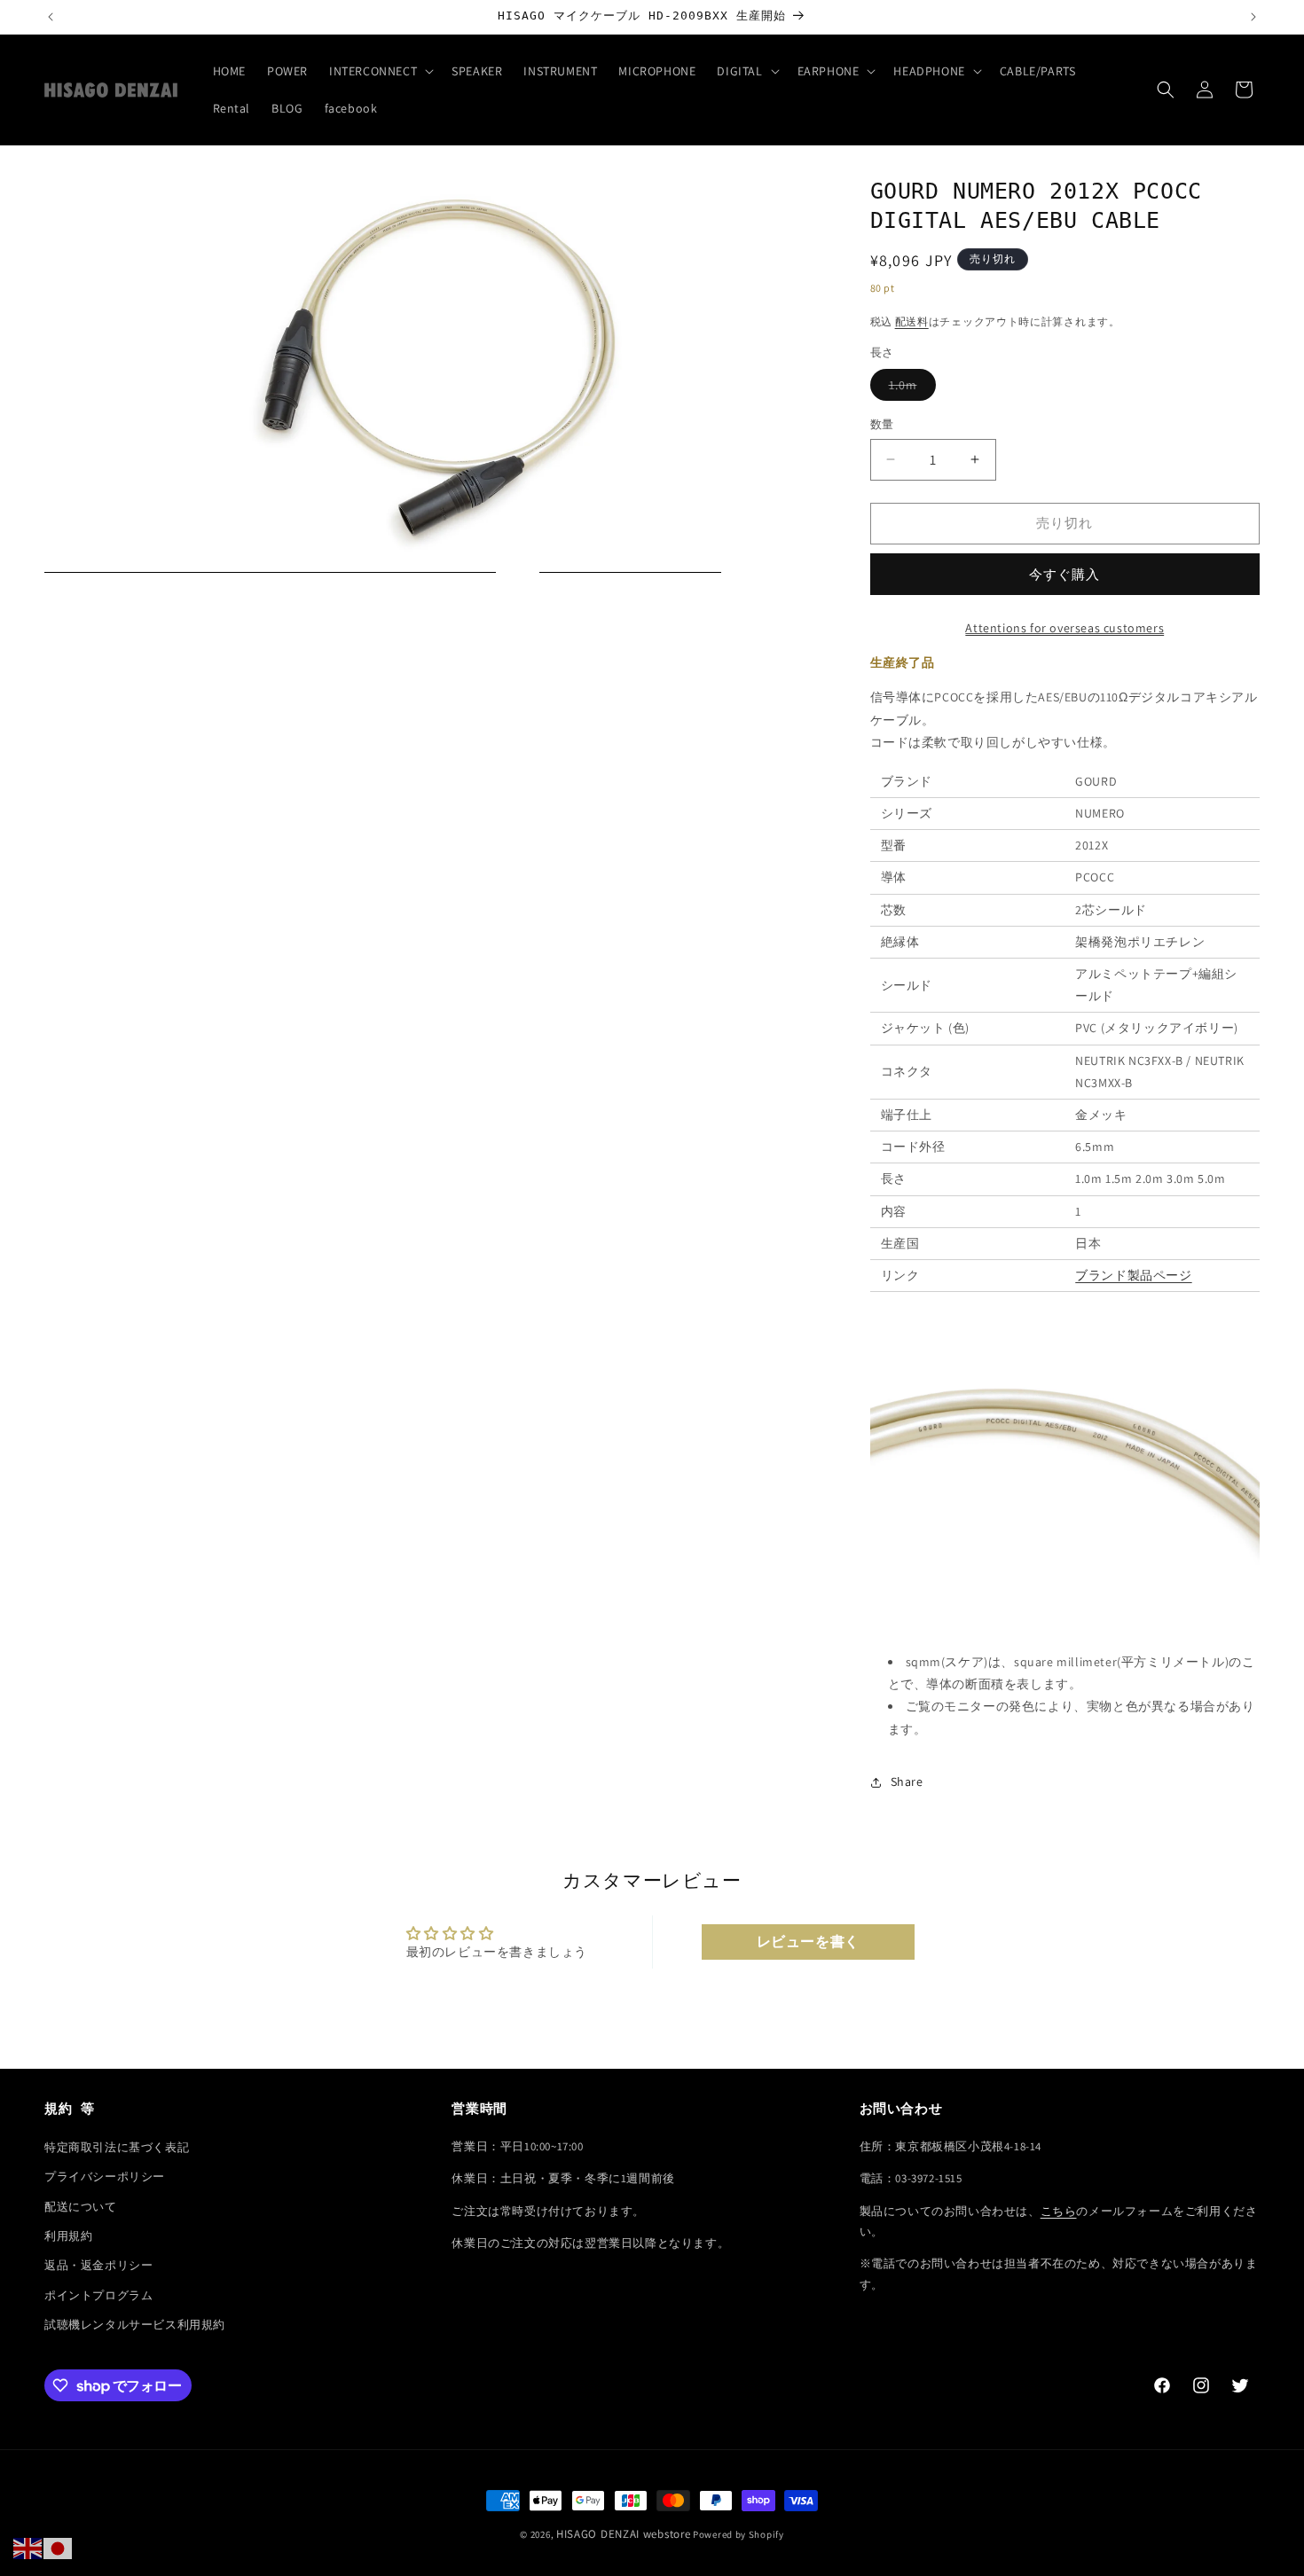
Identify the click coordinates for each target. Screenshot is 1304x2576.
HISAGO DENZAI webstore (623, 2534)
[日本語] (59, 2548)
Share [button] (907, 1781)
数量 (882, 424)
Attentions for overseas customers (1064, 628)
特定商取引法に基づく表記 (117, 2146)
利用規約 (68, 2235)
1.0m (909, 388)
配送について (81, 2206)
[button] (380, 71)
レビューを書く (808, 1942)
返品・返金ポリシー (98, 2265)
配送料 (912, 321)
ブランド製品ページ (1133, 1275)
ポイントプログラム (98, 2294)
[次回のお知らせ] (1253, 17)
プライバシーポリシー (105, 2177)
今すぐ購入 (1064, 574)
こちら (1059, 2210)
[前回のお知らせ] (51, 17)
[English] (28, 2548)
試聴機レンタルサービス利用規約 (135, 2325)
